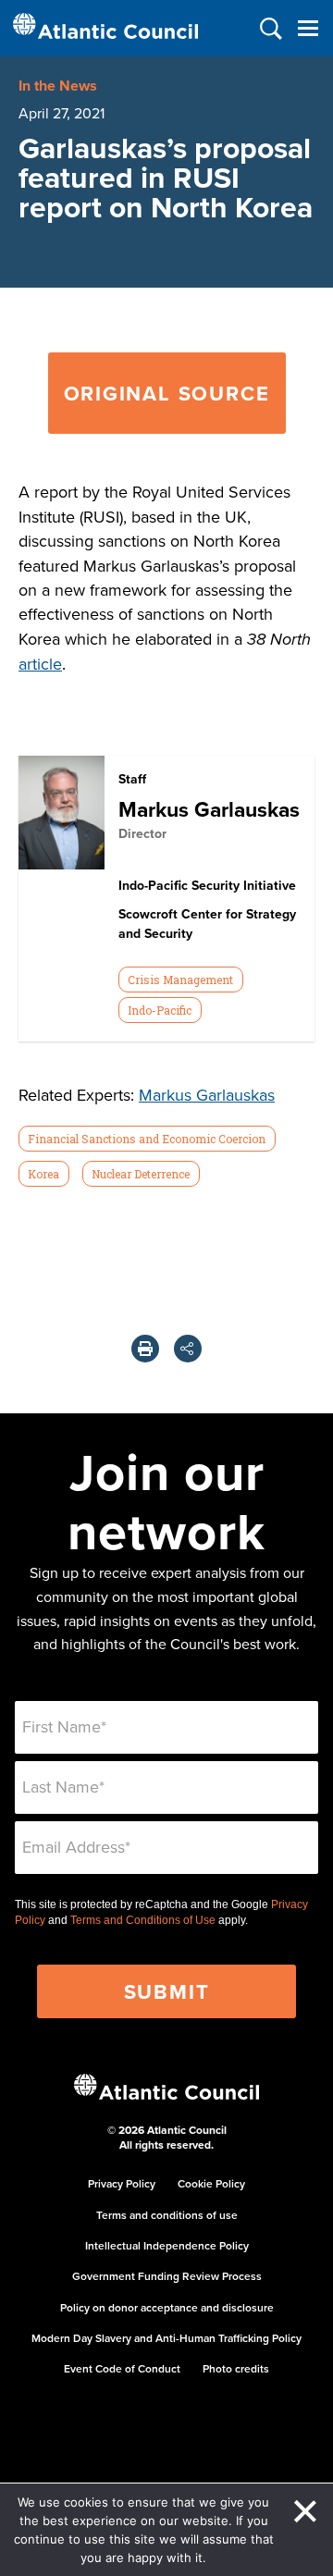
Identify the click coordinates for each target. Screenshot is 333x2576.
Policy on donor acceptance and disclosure (167, 2307)
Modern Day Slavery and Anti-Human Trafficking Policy (166, 2338)
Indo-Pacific (160, 1010)
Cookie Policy (211, 2183)
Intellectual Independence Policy (167, 2245)
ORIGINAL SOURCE (167, 393)
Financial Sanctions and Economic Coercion (147, 1139)
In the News (58, 86)
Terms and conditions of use (167, 2215)
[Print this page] (145, 1349)
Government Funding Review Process (167, 2276)
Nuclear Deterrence (141, 1174)
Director (142, 833)
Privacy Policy (122, 2183)
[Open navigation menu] (308, 28)
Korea (43, 1174)
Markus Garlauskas (209, 809)
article (40, 664)
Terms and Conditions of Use (143, 1920)
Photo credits (236, 2368)
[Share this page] (188, 1349)
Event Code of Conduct (122, 2368)
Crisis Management (180, 980)
